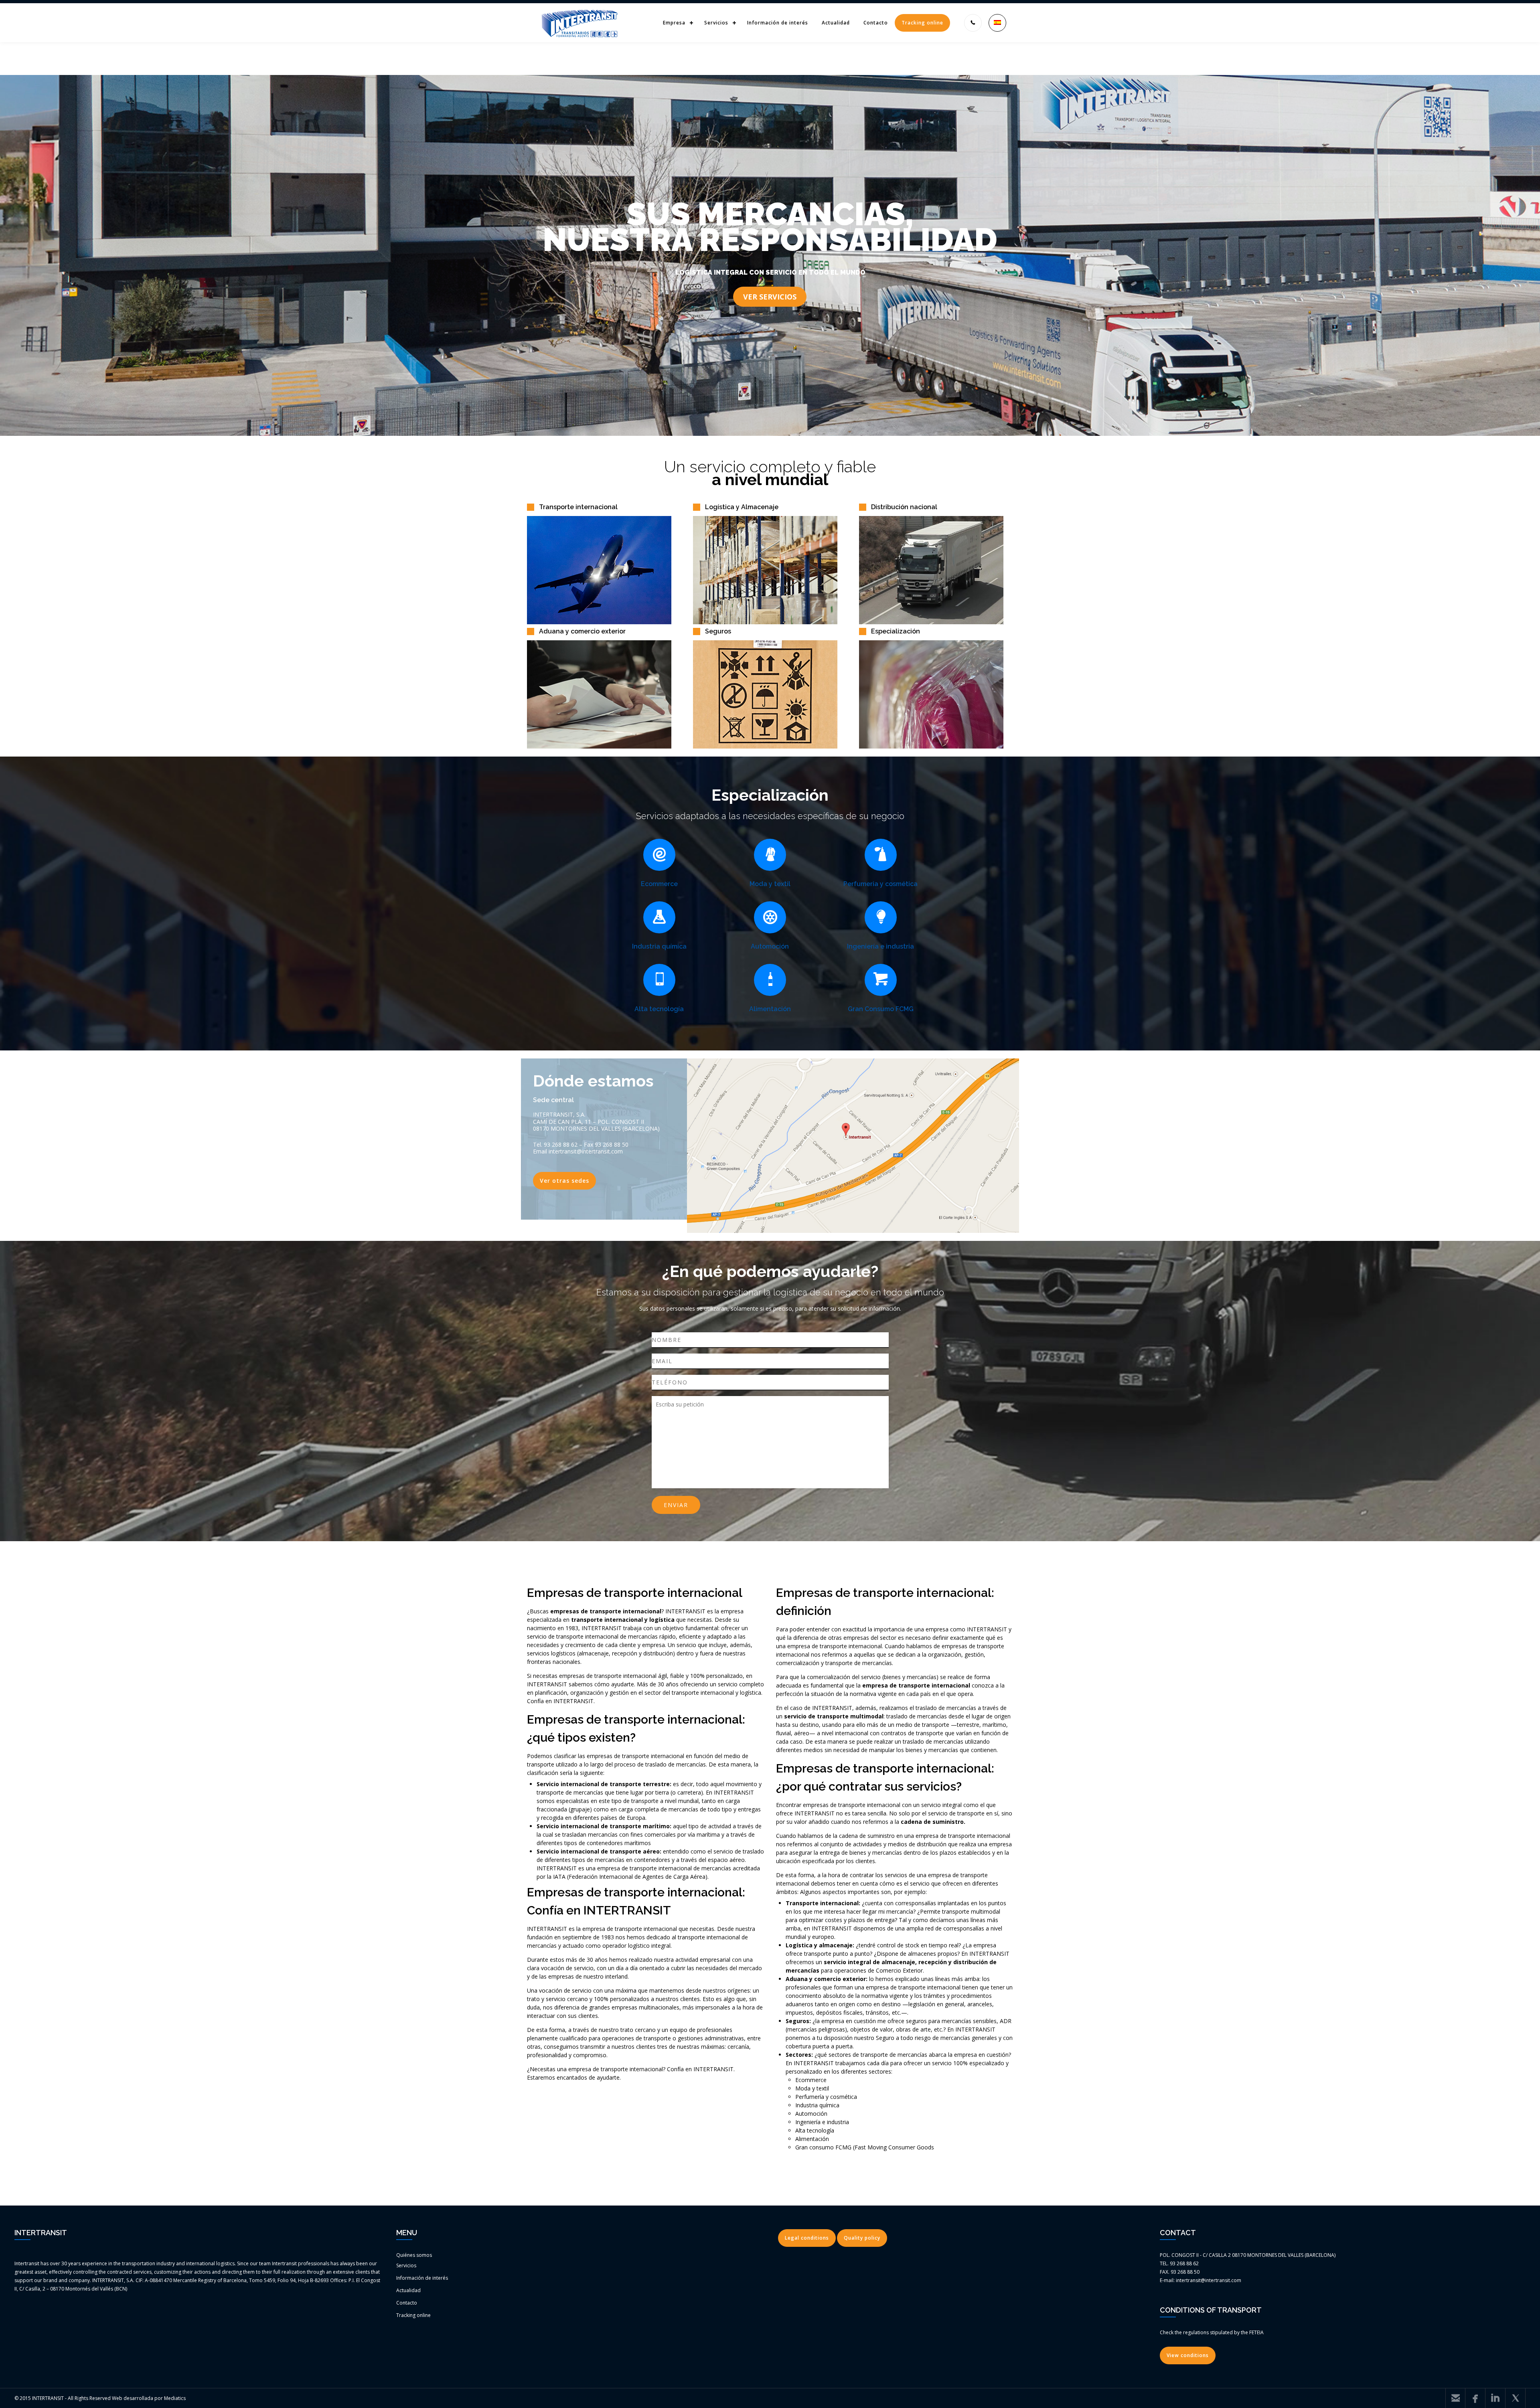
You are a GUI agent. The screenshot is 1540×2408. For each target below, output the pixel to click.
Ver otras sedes (564, 1181)
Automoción (770, 946)
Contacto (876, 23)
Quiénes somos (414, 2255)
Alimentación (770, 1009)
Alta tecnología (659, 1009)
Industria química (659, 946)
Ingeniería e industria (880, 946)
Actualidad (836, 23)
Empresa (674, 23)
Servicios (716, 23)
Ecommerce (659, 884)
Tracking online (922, 23)
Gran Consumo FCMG (881, 1009)
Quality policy (862, 2238)
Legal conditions (807, 2238)
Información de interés (778, 23)
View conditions (1188, 2355)
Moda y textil (770, 884)
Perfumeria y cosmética (880, 884)
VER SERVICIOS (770, 297)
